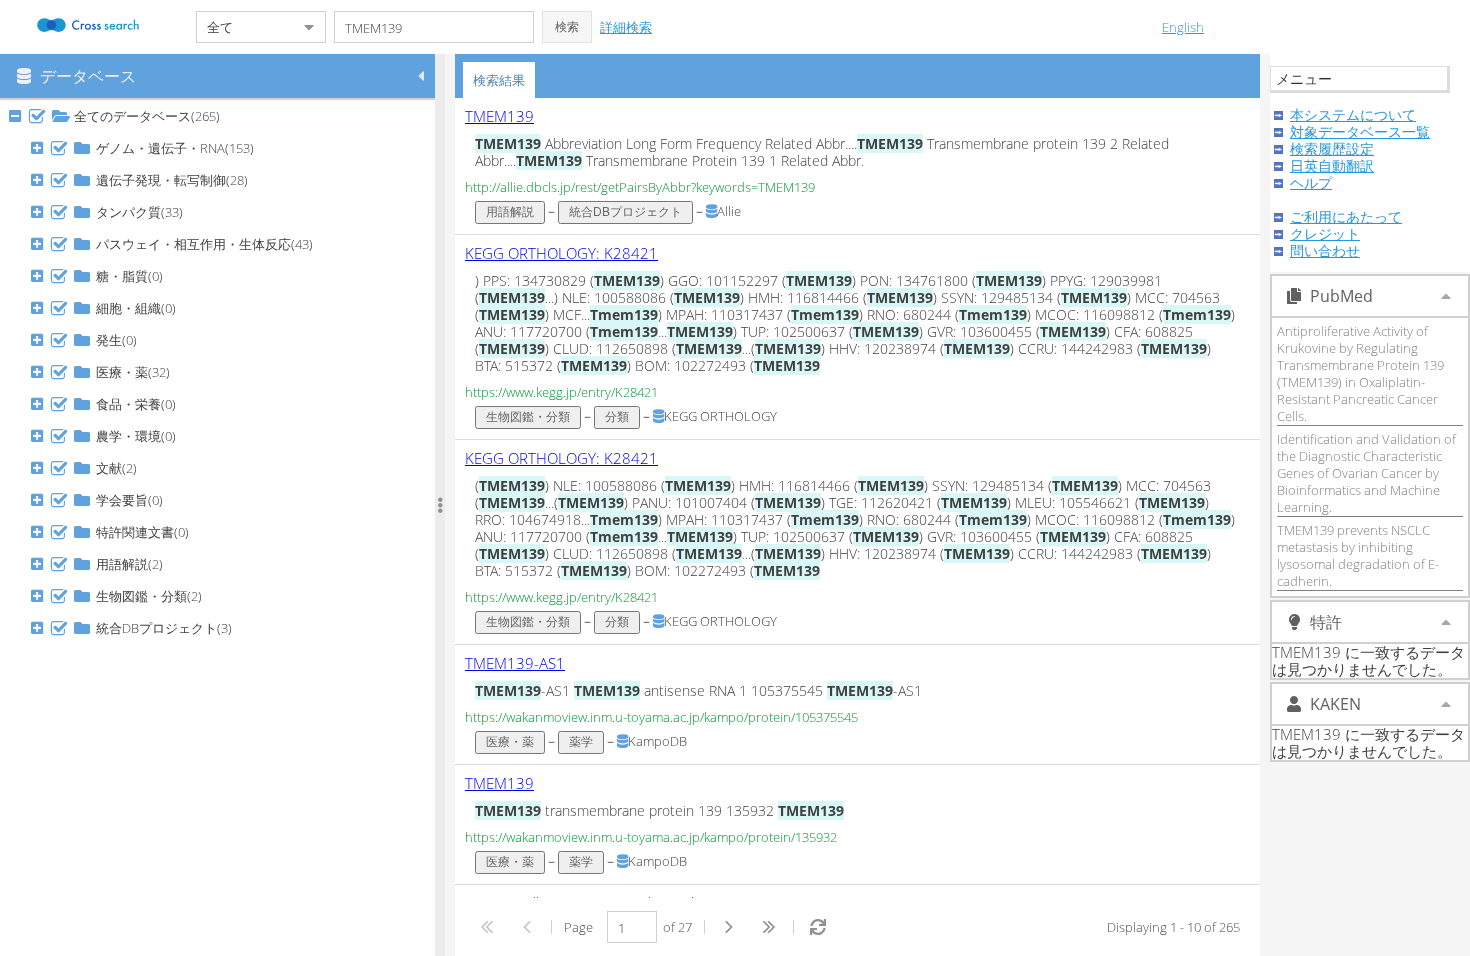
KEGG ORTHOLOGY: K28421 (561, 253)
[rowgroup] (222, 528)
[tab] (499, 80)
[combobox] (245, 27)
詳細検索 (626, 27)
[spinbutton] (632, 927)
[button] (567, 27)
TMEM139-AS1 (515, 663)
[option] (857, 166)
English (1183, 27)
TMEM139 (499, 116)
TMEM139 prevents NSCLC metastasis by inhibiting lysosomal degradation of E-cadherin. (1358, 555)
